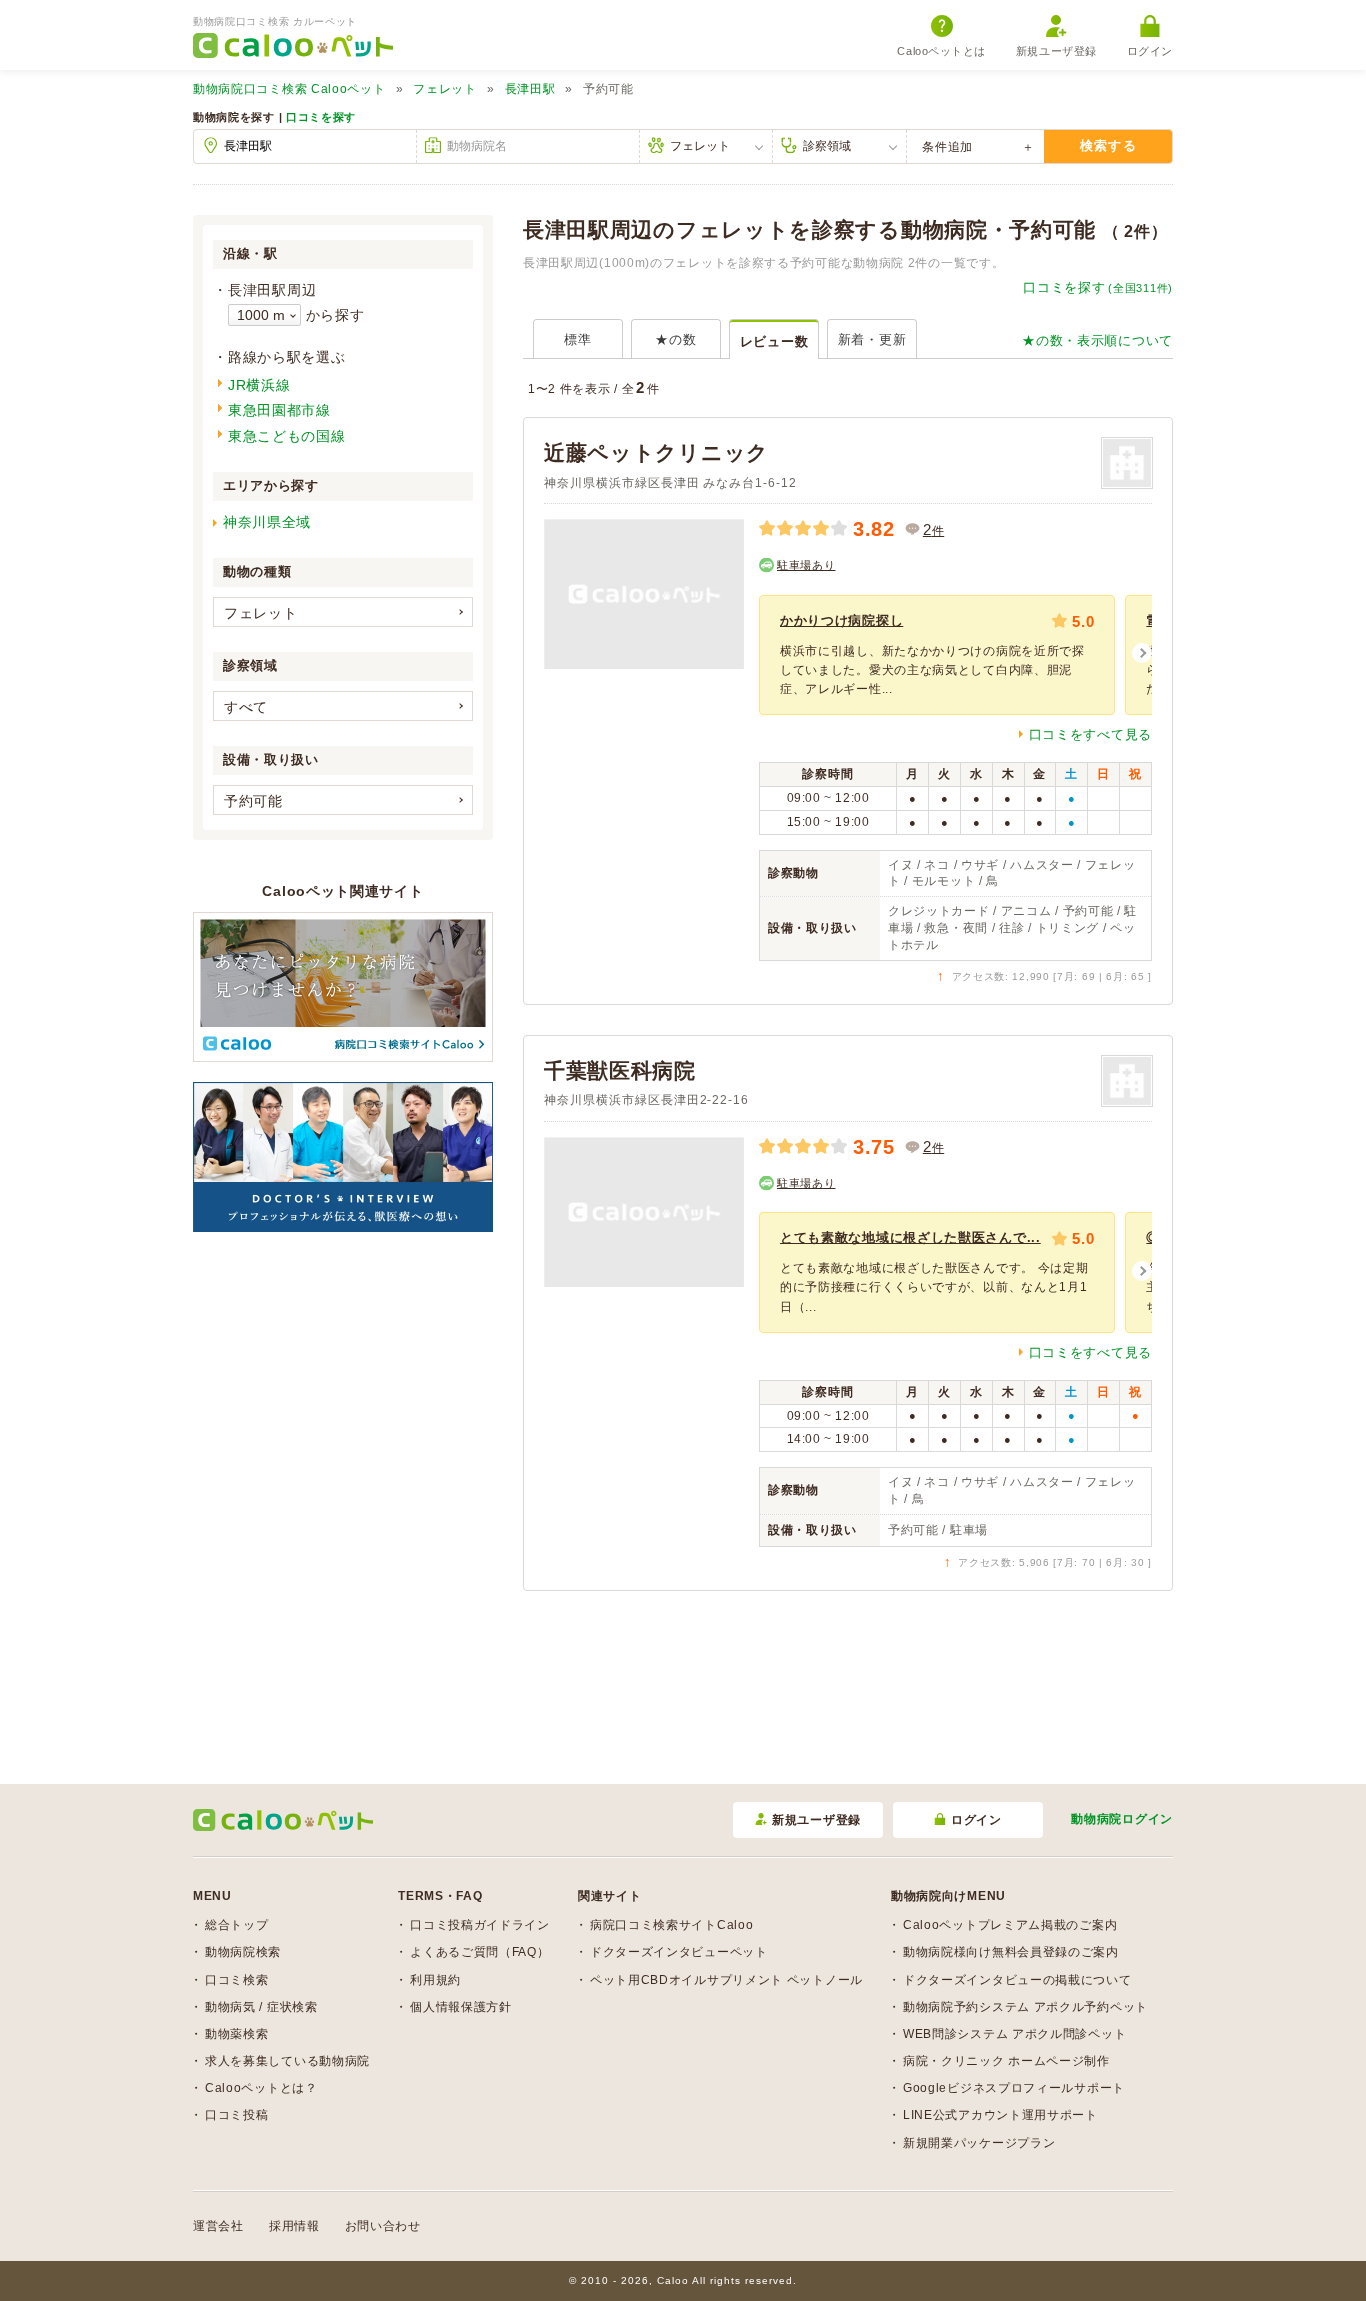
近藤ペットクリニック (656, 452)
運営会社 (218, 2226)
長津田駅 (530, 89)
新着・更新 (872, 339)
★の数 (675, 339)
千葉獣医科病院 (620, 1070)
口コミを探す (321, 117)
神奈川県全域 (267, 522)
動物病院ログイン (1122, 1819)
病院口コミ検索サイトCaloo (672, 1925)
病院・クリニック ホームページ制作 (1006, 2061)
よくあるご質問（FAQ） (479, 1952)
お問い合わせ (383, 2226)
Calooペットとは (941, 51)
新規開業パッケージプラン (979, 2143)
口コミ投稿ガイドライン (480, 1925)
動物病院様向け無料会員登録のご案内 (1011, 1952)
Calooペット (289, 89)
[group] (937, 655)
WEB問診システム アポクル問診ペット (1014, 2034)
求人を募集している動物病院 (287, 2061)
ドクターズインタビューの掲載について (1017, 1980)
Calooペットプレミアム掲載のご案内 (1010, 1925)
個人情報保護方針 (461, 2007)
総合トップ (237, 1925)
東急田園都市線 (279, 410)
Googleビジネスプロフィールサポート (1014, 2088)
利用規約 (435, 1980)
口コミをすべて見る (1090, 734)
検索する (1108, 145)
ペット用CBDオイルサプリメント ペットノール (726, 1980)
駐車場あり (806, 565)
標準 (577, 339)
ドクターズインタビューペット (679, 1952)
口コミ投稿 (237, 2115)
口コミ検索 (237, 1980)
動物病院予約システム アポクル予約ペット (1025, 2007)
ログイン (1150, 51)
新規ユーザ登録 (1056, 51)
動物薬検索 (237, 2034)
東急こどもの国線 (287, 436)
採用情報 (294, 2226)
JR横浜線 (259, 385)
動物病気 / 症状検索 (261, 2007)
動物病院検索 (243, 1952)
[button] (1142, 653)
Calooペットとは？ (261, 2088)
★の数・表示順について (1097, 340)
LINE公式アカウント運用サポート (1000, 2115)
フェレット (445, 89)
